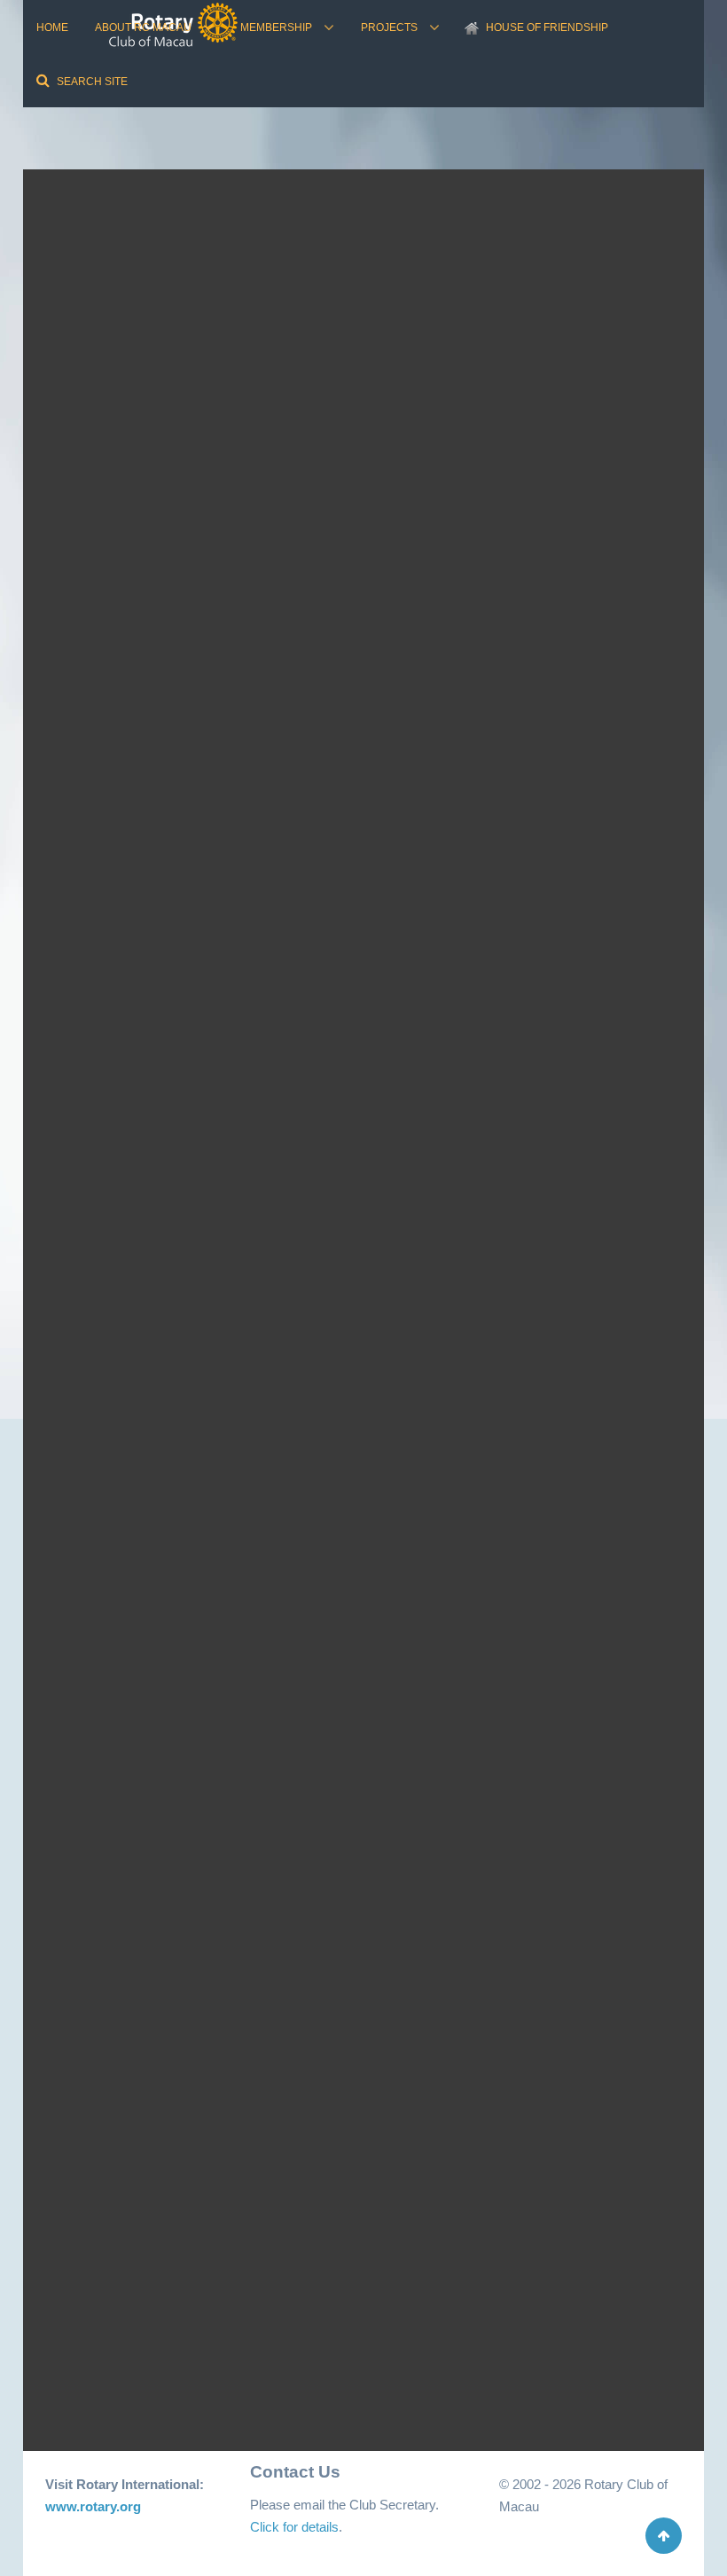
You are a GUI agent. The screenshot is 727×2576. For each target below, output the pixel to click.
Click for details (294, 2527)
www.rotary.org (93, 2506)
